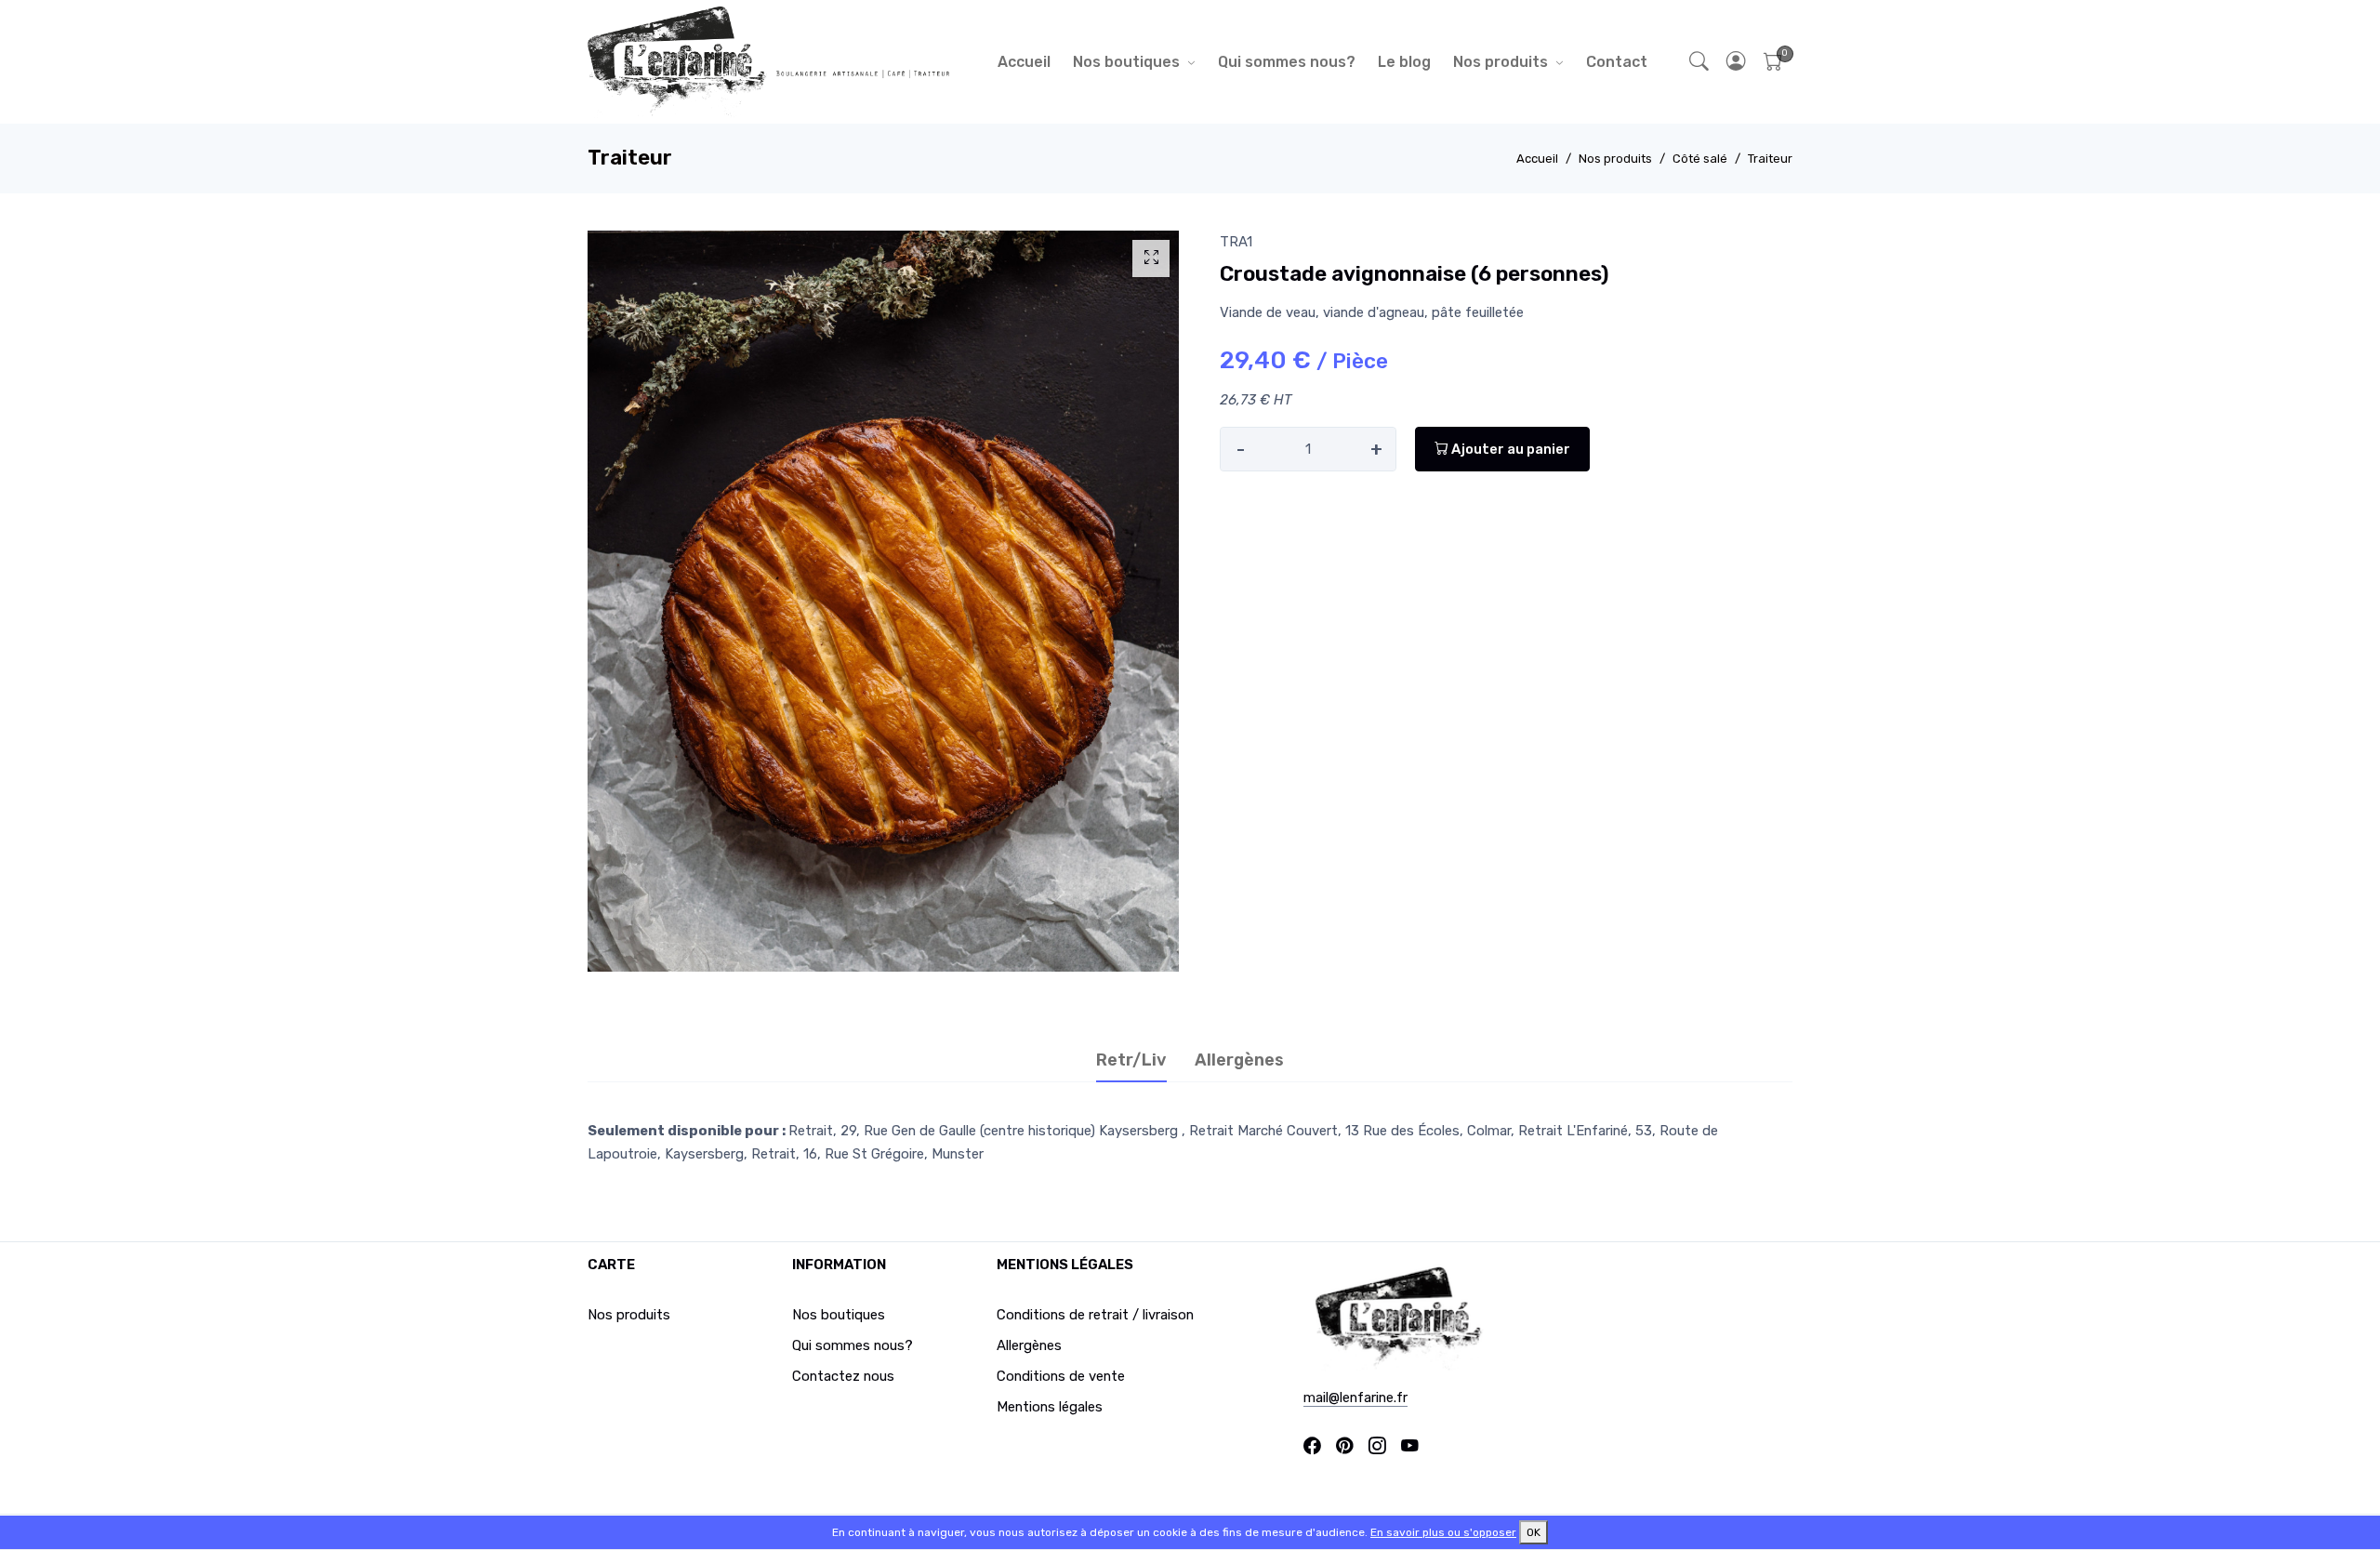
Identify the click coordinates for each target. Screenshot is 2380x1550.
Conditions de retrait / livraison (1095, 1315)
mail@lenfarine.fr (1355, 1398)
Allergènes (1029, 1345)
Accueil (1024, 62)
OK (1534, 1532)
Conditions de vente (1061, 1376)
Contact (1617, 62)
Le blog (1404, 62)
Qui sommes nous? (1287, 62)
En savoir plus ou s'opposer (1443, 1532)
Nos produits (1501, 62)
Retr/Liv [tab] (1131, 1060)
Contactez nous (843, 1376)
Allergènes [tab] (1239, 1060)
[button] (1737, 62)
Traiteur (1770, 159)
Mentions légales (1050, 1407)
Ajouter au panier (1509, 449)
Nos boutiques (1126, 62)
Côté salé (1700, 159)
